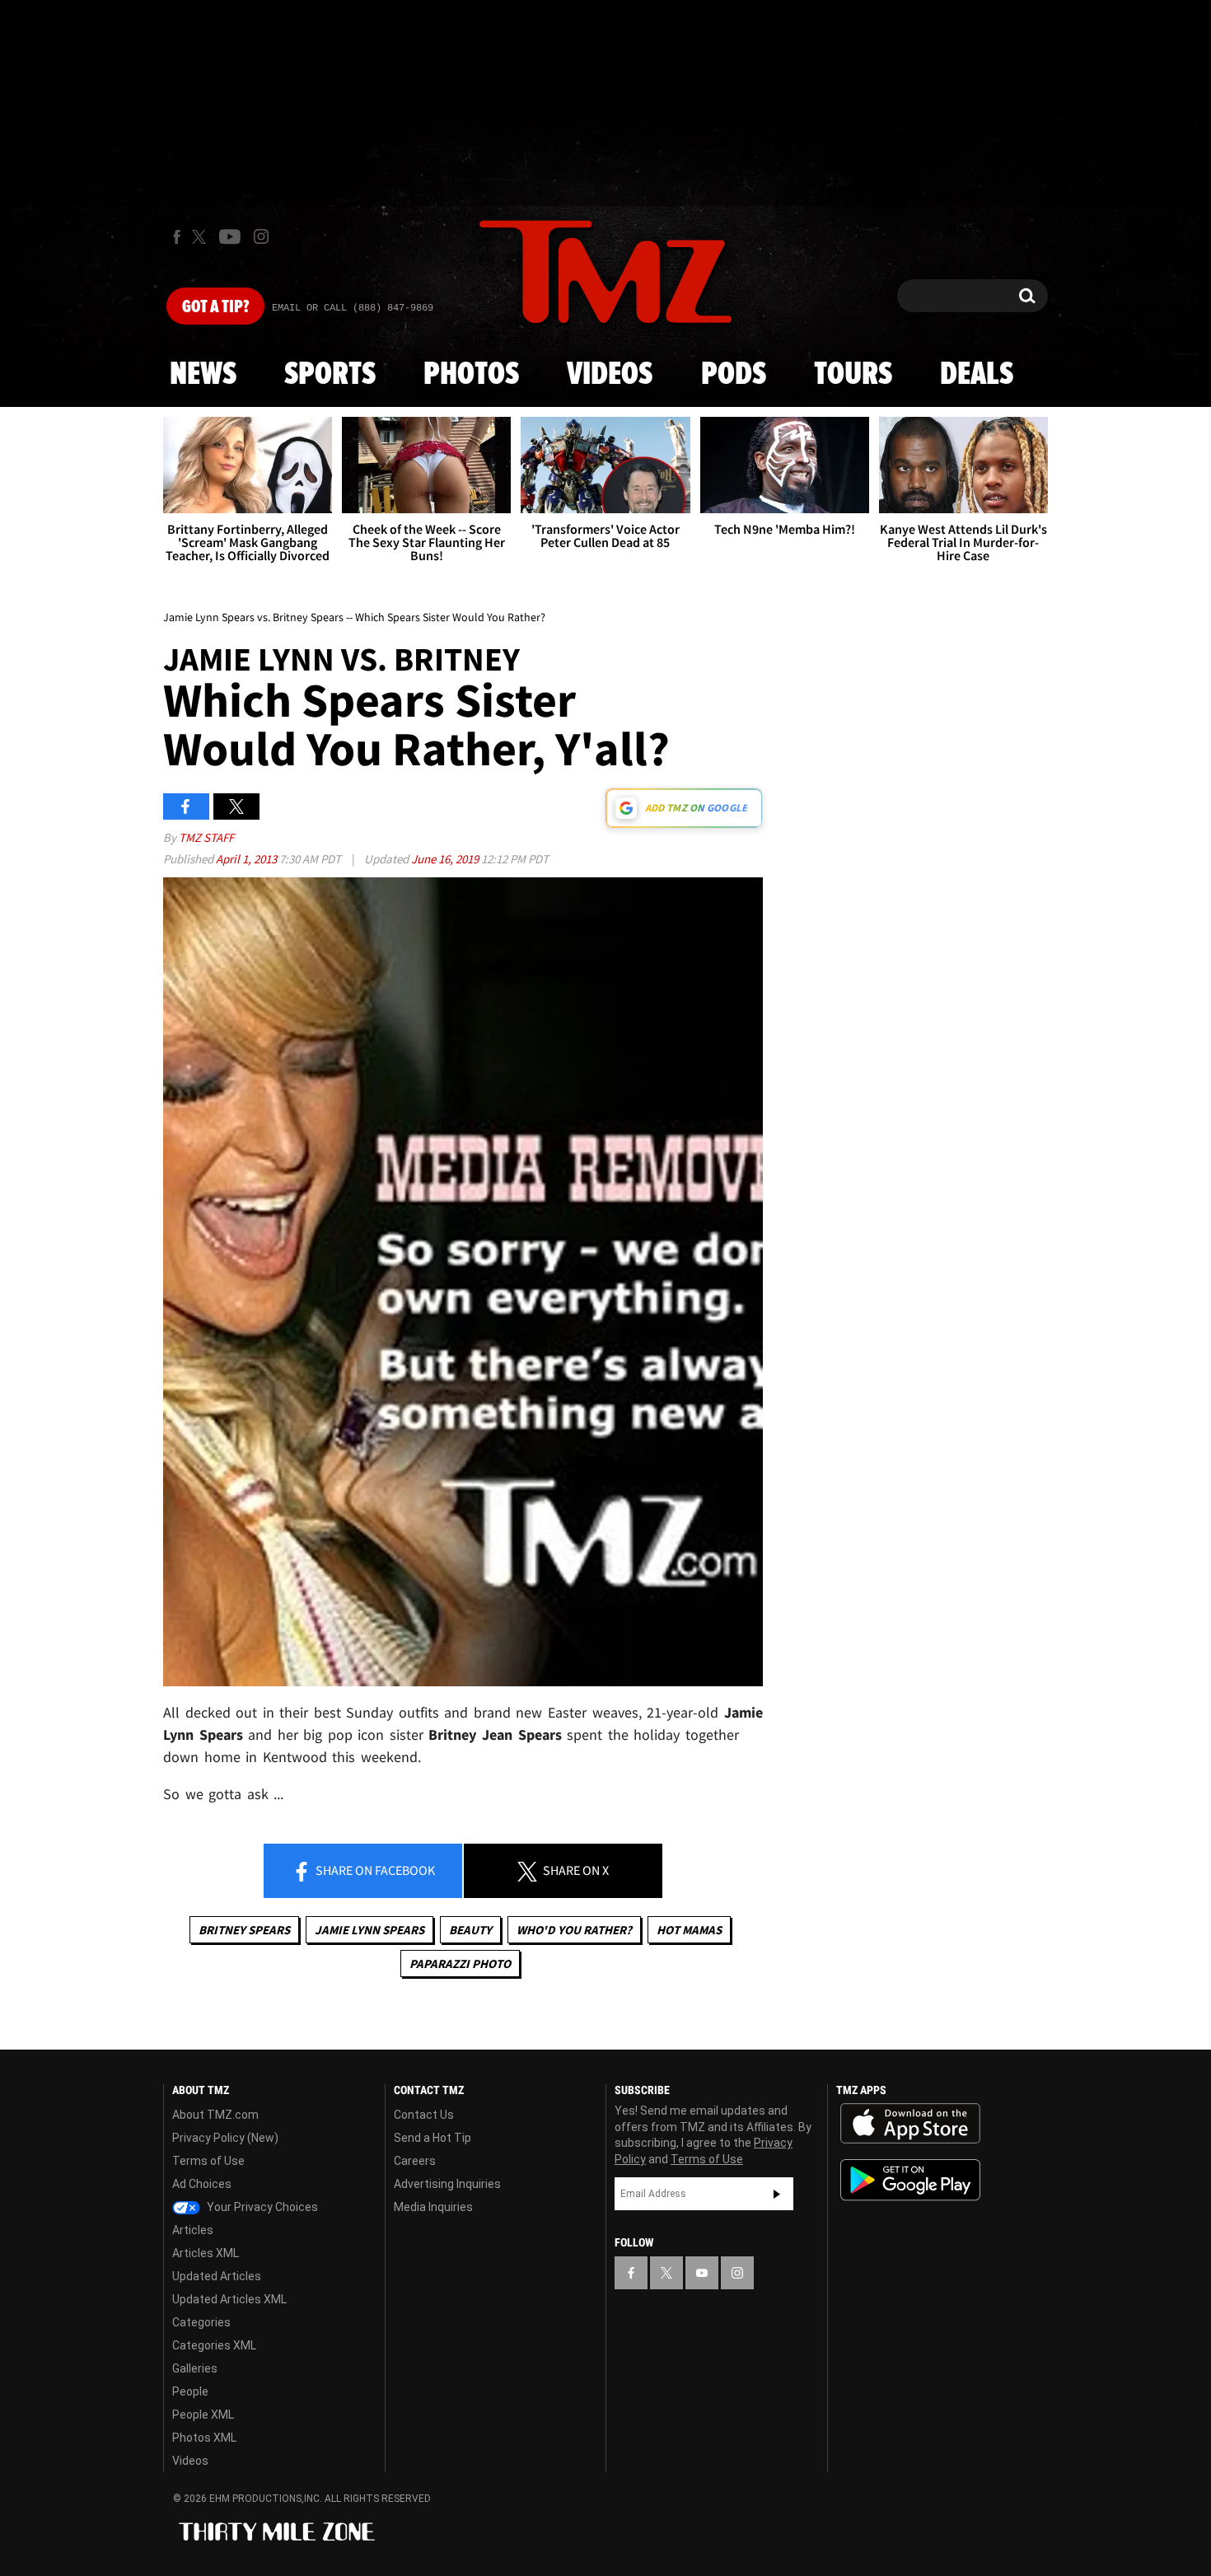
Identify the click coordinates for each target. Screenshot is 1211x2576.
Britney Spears (244, 1930)
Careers (415, 2161)
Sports (330, 375)
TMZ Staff (206, 837)
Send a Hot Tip (432, 2138)
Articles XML (206, 2253)
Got (215, 307)
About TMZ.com (215, 2115)
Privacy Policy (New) (225, 2138)
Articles (193, 2230)
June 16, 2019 (446, 859)
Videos (610, 375)
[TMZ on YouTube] (702, 2273)
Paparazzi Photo (460, 1964)
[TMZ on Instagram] (261, 236)
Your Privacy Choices (261, 2207)
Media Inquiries (433, 2207)
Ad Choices (202, 2184)
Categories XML (214, 2345)
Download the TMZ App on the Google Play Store (910, 2180)
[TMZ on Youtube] (230, 236)
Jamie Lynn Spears (369, 1930)
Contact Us (424, 2115)
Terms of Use (208, 2161)
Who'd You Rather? (574, 1930)
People (190, 2391)
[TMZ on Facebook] (177, 237)
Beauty (470, 1930)
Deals (977, 375)
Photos (471, 375)
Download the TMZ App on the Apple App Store (910, 2124)
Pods (734, 375)
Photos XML (204, 2438)
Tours (853, 375)
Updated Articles (217, 2276)
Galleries (195, 2368)
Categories (201, 2322)
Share (374, 1870)
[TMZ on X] (201, 237)
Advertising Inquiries (447, 2184)
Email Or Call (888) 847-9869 (353, 308)
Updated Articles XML (229, 2299)
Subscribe (777, 2194)
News (203, 375)
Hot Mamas (689, 1930)
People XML (203, 2415)
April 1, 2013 (248, 859)
